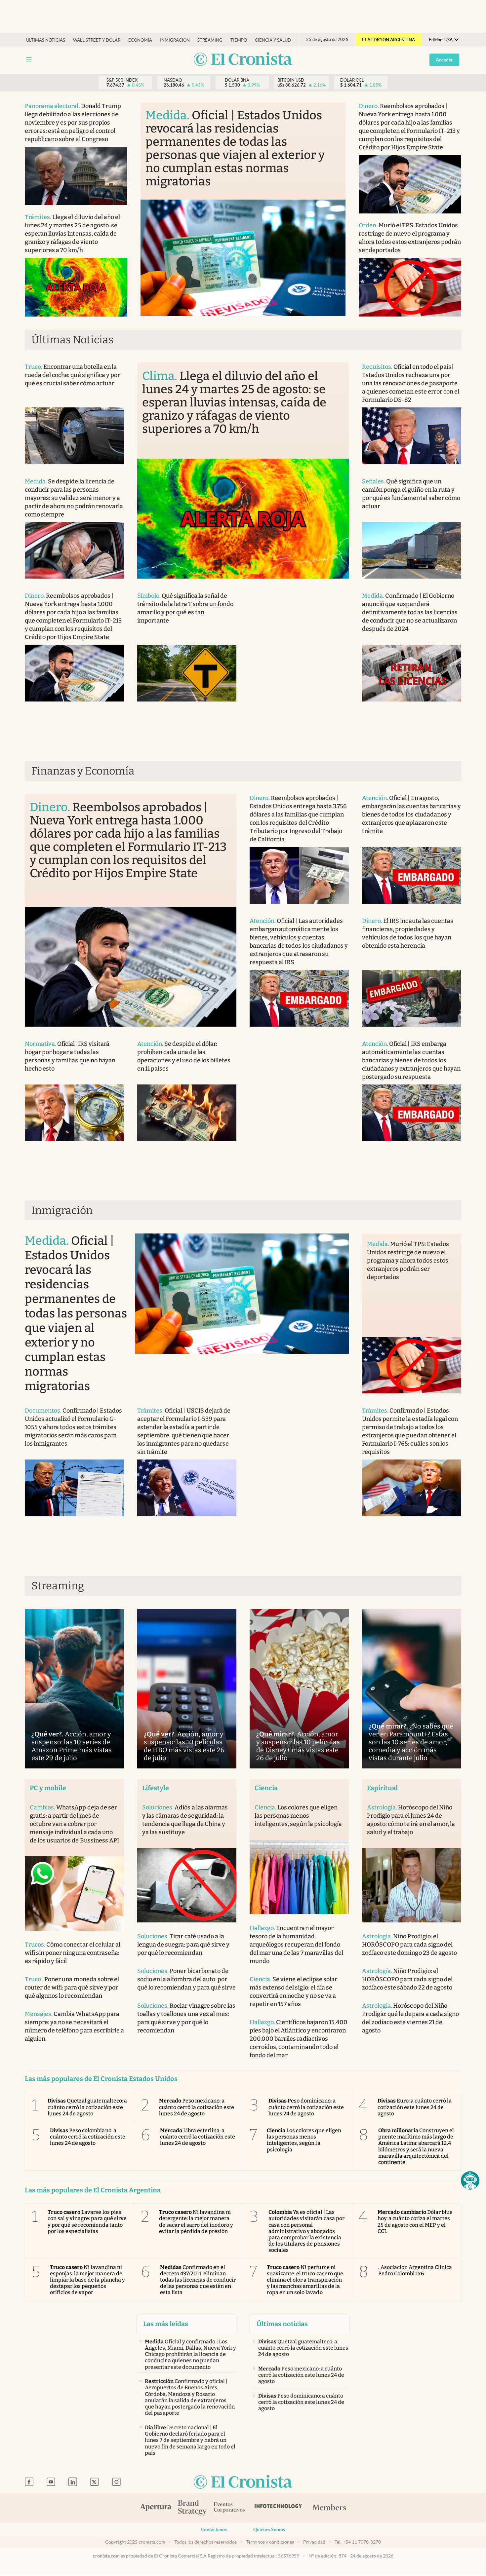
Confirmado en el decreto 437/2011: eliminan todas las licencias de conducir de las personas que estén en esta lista (198, 2280)
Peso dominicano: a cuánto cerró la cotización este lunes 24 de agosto (306, 2107)
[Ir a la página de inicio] (243, 60)
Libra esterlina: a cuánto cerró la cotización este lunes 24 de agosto (198, 2137)
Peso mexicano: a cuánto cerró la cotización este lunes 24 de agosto (197, 2107)
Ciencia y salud (273, 40)
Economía (140, 40)
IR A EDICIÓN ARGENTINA (388, 40)
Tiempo (239, 40)
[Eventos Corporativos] (229, 2508)
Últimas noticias (46, 40)
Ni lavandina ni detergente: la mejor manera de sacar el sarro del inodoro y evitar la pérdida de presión (196, 2222)
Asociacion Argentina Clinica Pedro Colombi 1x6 (415, 2270)
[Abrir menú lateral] (29, 59)
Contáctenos (214, 2529)
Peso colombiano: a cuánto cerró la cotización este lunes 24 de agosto (88, 2137)
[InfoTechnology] (278, 2508)
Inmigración (175, 40)
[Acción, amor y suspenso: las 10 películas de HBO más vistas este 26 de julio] (187, 1689)
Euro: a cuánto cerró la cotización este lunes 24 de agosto (415, 2107)
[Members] (329, 2508)
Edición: (441, 40)
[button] (470, 2180)
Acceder (444, 60)
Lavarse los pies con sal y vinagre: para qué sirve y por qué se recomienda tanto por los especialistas (87, 2222)
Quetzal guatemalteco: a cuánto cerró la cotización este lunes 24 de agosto (87, 2107)
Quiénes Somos (269, 2529)
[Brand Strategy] (192, 2508)
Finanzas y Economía (83, 771)
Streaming (210, 40)
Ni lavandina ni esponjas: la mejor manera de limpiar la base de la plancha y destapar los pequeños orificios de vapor (87, 2280)
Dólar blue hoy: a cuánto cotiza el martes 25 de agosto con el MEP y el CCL (415, 2222)
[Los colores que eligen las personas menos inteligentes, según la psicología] (299, 1877)
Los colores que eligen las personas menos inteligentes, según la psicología (304, 2140)
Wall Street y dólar (97, 40)
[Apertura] (156, 2508)
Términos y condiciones (270, 2542)
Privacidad (314, 2542)
